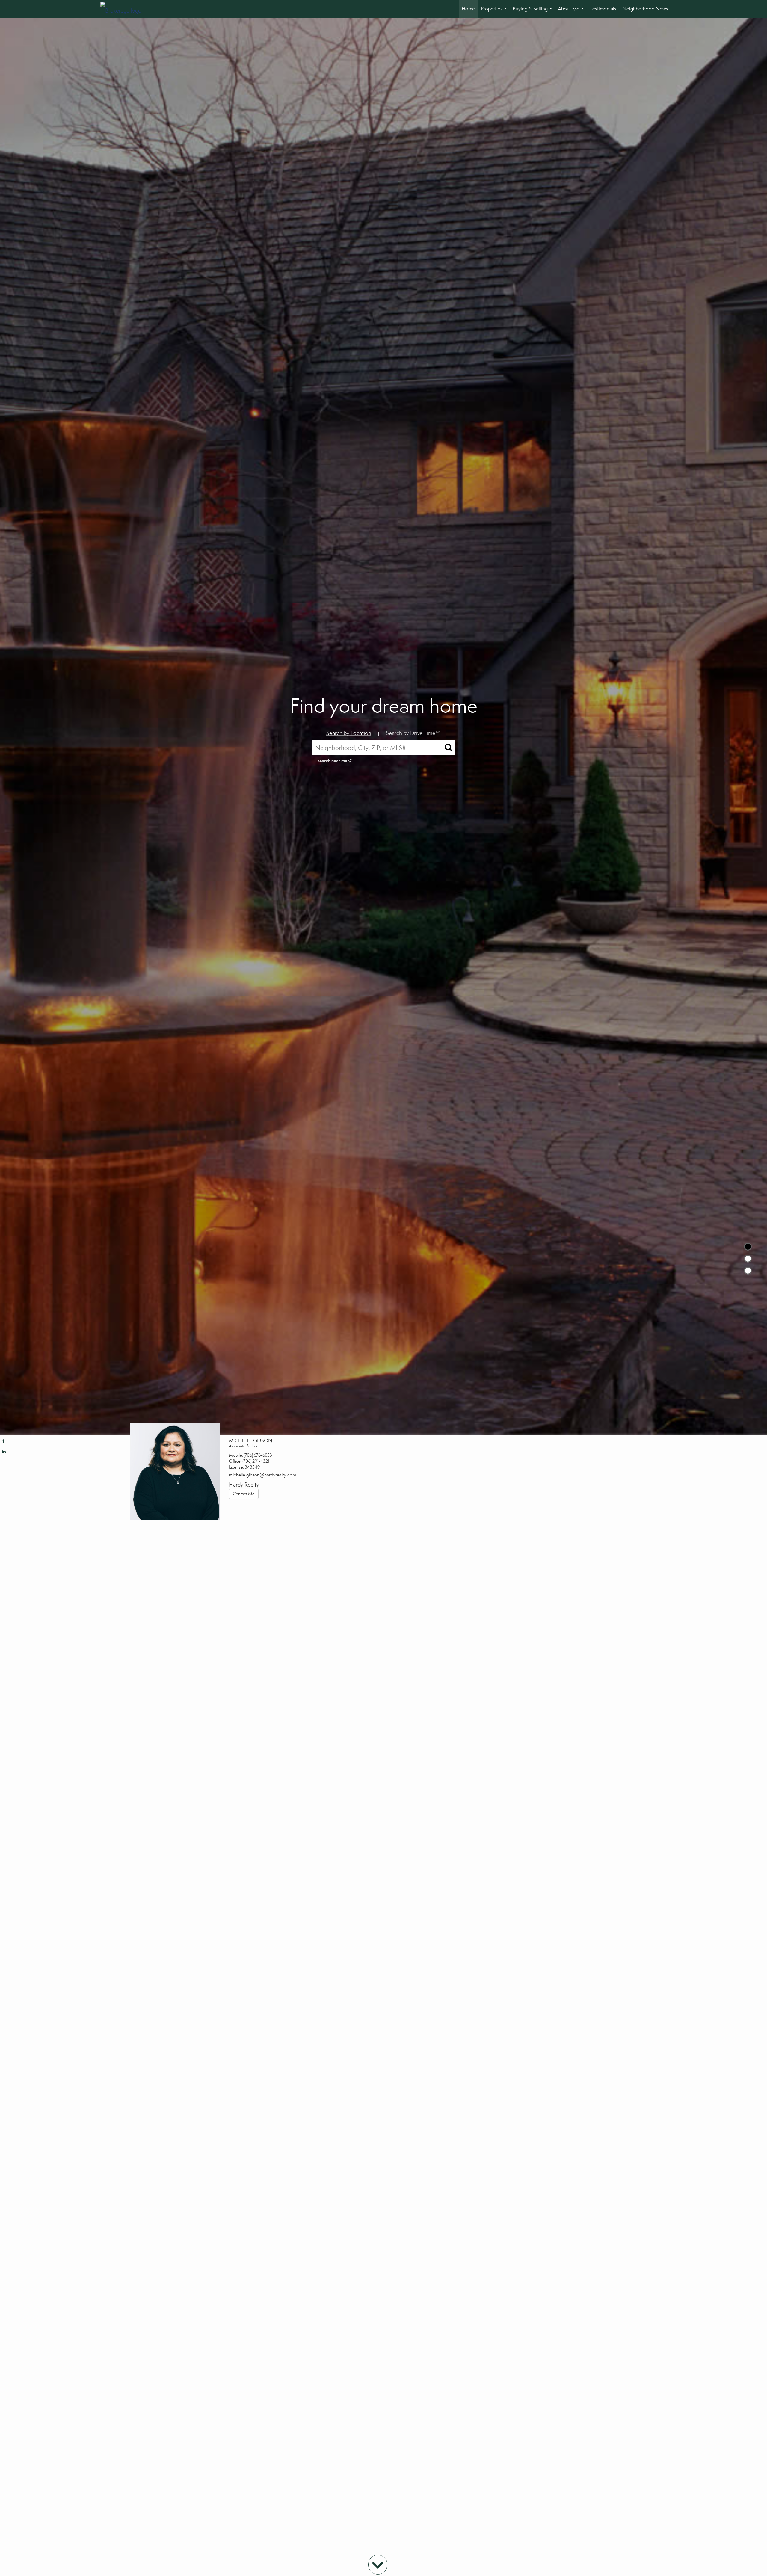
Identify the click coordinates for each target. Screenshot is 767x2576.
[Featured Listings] (748, 1259)
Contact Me (244, 1494)
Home (468, 9)
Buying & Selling (533, 12)
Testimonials (603, 9)
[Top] (748, 1247)
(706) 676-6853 (258, 1455)
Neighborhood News (645, 9)
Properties (495, 12)
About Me (572, 12)
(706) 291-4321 (256, 1461)
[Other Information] (748, 1271)
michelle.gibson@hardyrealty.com (263, 1475)
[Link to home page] (124, 9)
